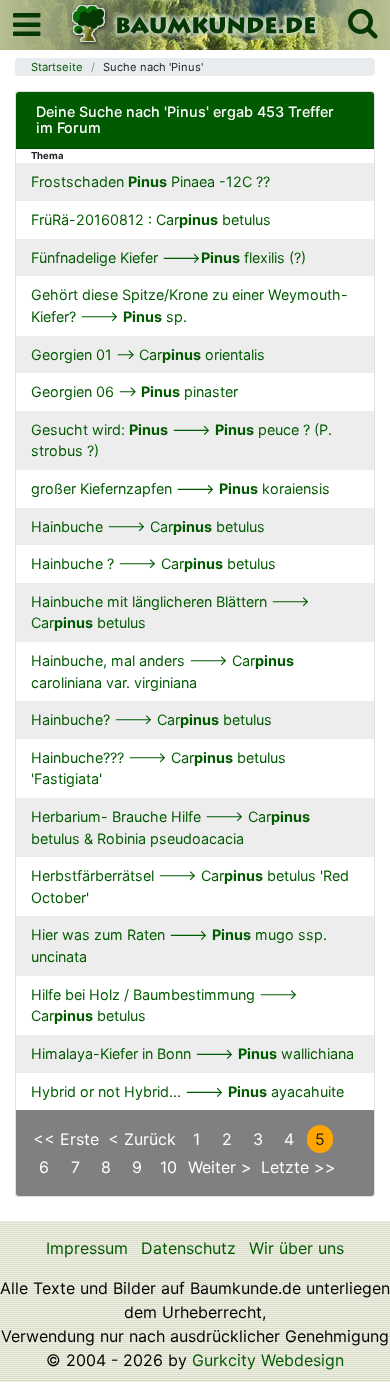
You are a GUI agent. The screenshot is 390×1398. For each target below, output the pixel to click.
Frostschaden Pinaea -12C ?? (150, 181)
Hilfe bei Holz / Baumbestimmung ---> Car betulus (164, 1005)
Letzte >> (298, 1167)
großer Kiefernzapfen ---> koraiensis (180, 488)
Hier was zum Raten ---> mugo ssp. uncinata (179, 945)
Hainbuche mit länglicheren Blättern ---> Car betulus (170, 612)
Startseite (57, 67)
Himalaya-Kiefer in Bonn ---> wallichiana (192, 1053)
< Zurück (142, 1139)
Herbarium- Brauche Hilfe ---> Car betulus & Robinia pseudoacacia (170, 827)
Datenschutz (188, 1248)
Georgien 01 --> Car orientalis (148, 354)
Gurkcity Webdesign (268, 1360)
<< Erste (66, 1139)
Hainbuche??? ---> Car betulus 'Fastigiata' (158, 768)
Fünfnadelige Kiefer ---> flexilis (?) (168, 257)
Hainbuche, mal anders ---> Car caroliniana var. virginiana (162, 671)
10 (168, 1167)
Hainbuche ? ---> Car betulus (153, 563)
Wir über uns (296, 1248)
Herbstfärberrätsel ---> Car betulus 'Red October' (190, 886)
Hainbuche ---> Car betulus (148, 526)
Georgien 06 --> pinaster (134, 391)
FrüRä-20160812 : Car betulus (151, 219)
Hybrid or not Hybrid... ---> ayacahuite (187, 1091)
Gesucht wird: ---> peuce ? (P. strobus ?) (181, 440)
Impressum (87, 1248)
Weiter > (220, 1167)
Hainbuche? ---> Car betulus (151, 719)
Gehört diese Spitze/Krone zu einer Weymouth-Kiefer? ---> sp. (189, 305)
